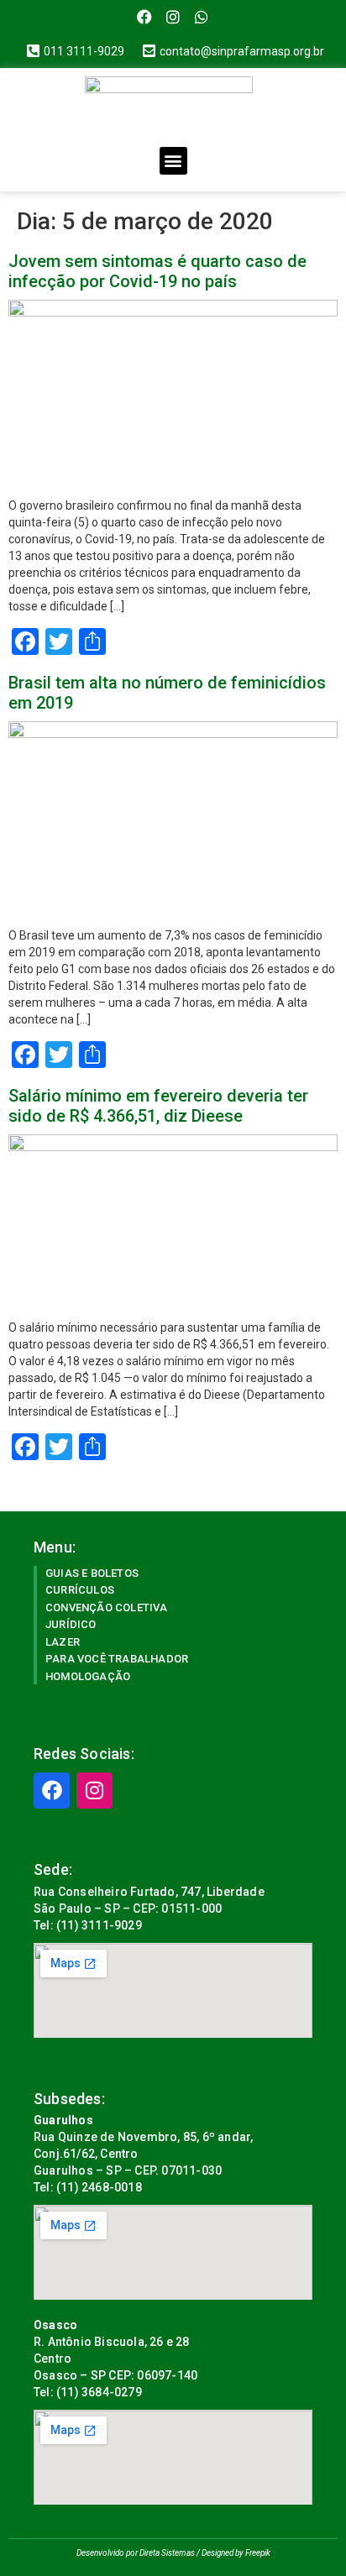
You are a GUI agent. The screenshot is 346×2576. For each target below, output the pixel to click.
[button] (173, 161)
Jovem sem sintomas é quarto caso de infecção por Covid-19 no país (157, 271)
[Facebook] (145, 17)
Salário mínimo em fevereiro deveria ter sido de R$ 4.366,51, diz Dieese (158, 1106)
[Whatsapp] (201, 17)
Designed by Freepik (236, 2553)
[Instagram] (173, 17)
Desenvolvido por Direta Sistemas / (139, 2553)
